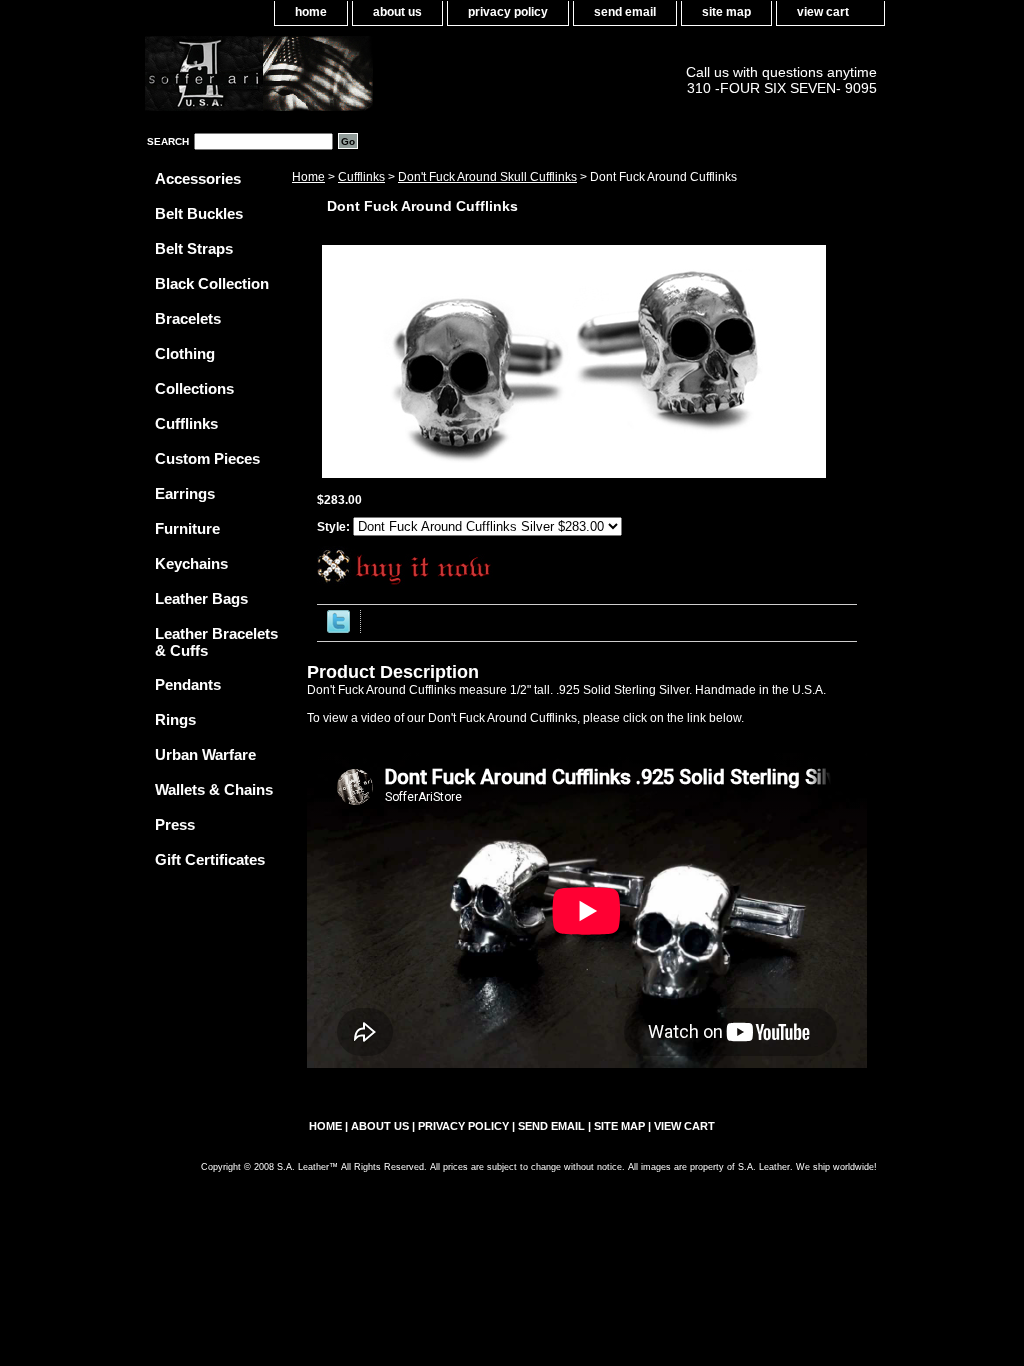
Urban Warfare (205, 754)
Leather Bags (201, 598)
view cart (823, 12)
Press (175, 824)
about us (397, 12)
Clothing (185, 353)
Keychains (191, 563)
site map (726, 12)
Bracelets (188, 318)
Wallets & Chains (214, 789)
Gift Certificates (210, 859)
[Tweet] (338, 629)
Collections (194, 388)
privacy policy (508, 12)
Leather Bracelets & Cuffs (216, 642)
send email (625, 12)
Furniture (187, 528)
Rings (175, 719)
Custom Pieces (207, 458)
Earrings (185, 493)
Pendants (188, 684)
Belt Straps (194, 248)
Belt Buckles (199, 213)
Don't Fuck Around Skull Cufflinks (487, 177)
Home (308, 177)
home (311, 12)
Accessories (198, 178)
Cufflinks (361, 177)
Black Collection (212, 283)
